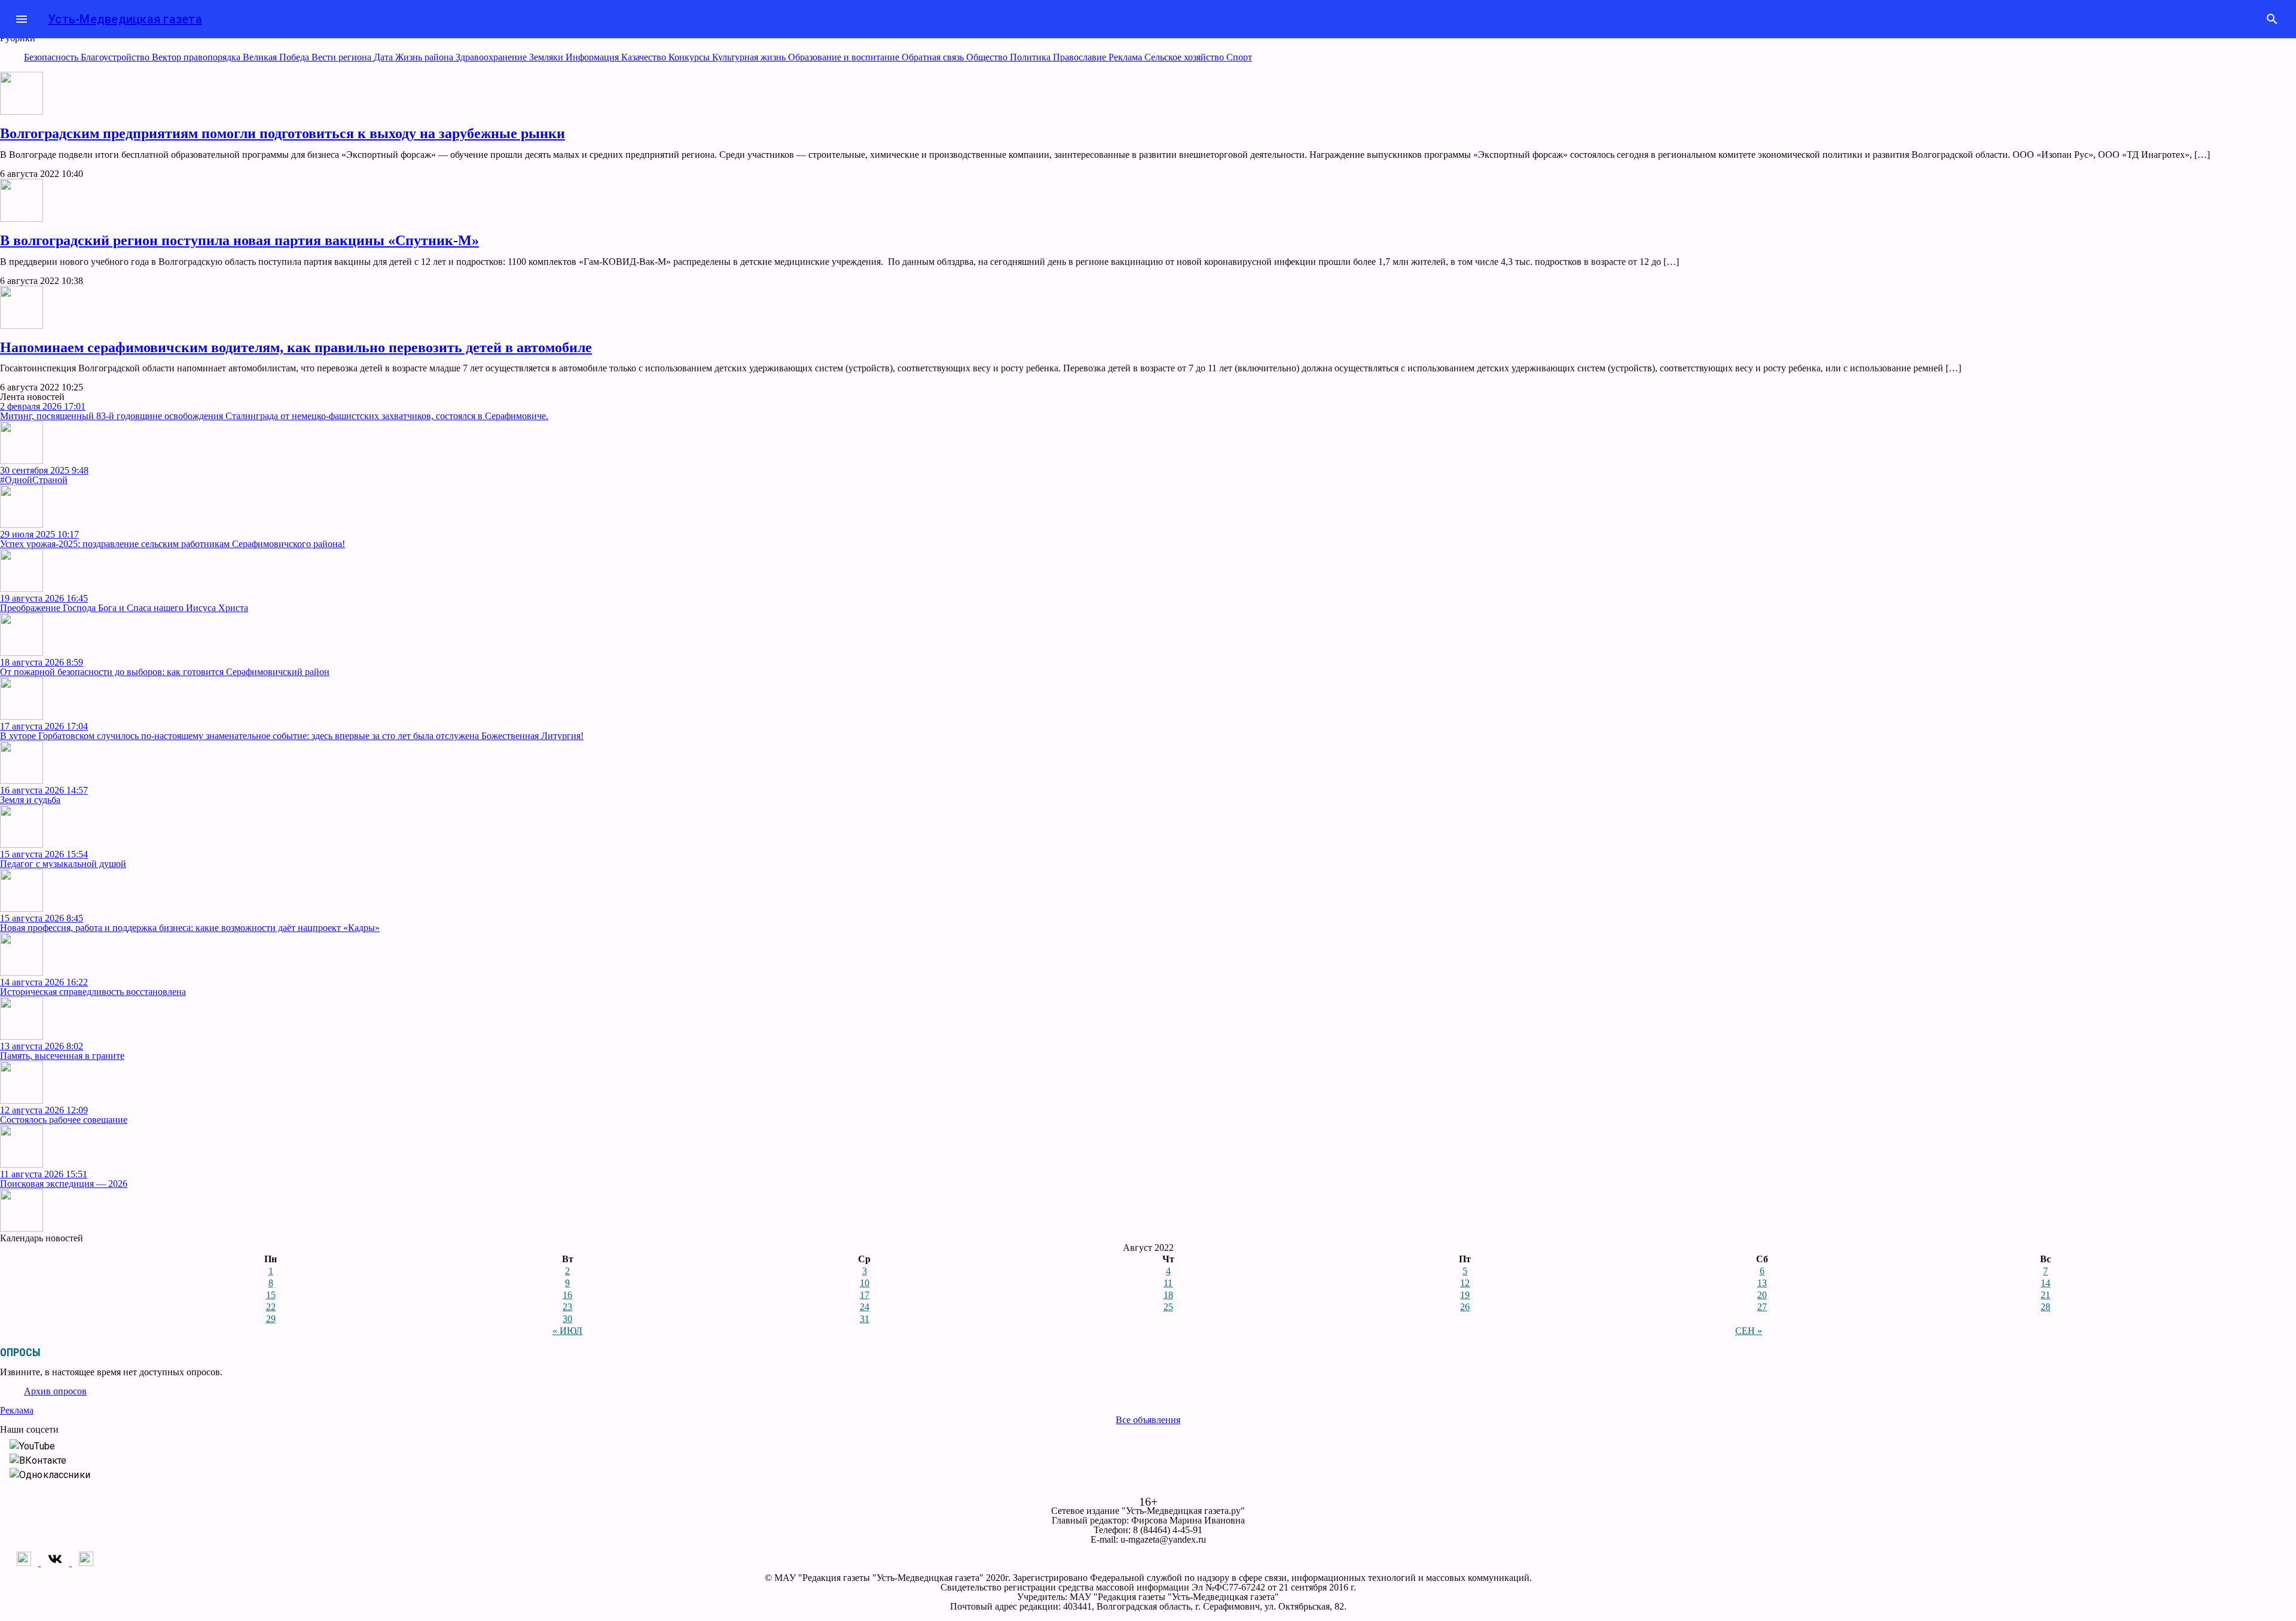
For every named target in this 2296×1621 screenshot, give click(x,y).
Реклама (1126, 57)
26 (1465, 1307)
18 (1168, 1295)
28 (2045, 1307)
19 (1465, 1295)
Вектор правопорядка (197, 57)
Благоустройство (116, 57)
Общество (988, 57)
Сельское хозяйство (1185, 57)
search (2272, 19)
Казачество (645, 57)
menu (22, 19)
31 (865, 1319)
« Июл (567, 1331)
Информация (593, 57)
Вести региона (343, 57)
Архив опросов (55, 1391)
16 (567, 1295)
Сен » (1749, 1331)
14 (2045, 1283)
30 (567, 1319)
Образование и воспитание (845, 57)
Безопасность (52, 57)
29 (271, 1319)
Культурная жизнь (750, 57)
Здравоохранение (492, 57)
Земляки (547, 57)
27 (1762, 1307)
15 (271, 1295)
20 (1762, 1295)
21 (2045, 1295)
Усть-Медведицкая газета (125, 19)
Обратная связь (934, 57)
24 (865, 1307)
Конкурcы (690, 57)
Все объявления (1148, 1420)
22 (271, 1307)
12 (1465, 1283)
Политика (1031, 57)
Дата (384, 57)
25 (1168, 1307)
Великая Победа (277, 57)
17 (865, 1295)
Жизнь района (425, 57)
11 (1168, 1283)
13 (1762, 1283)
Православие (1081, 57)
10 (865, 1283)
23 (567, 1307)
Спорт (1239, 57)
